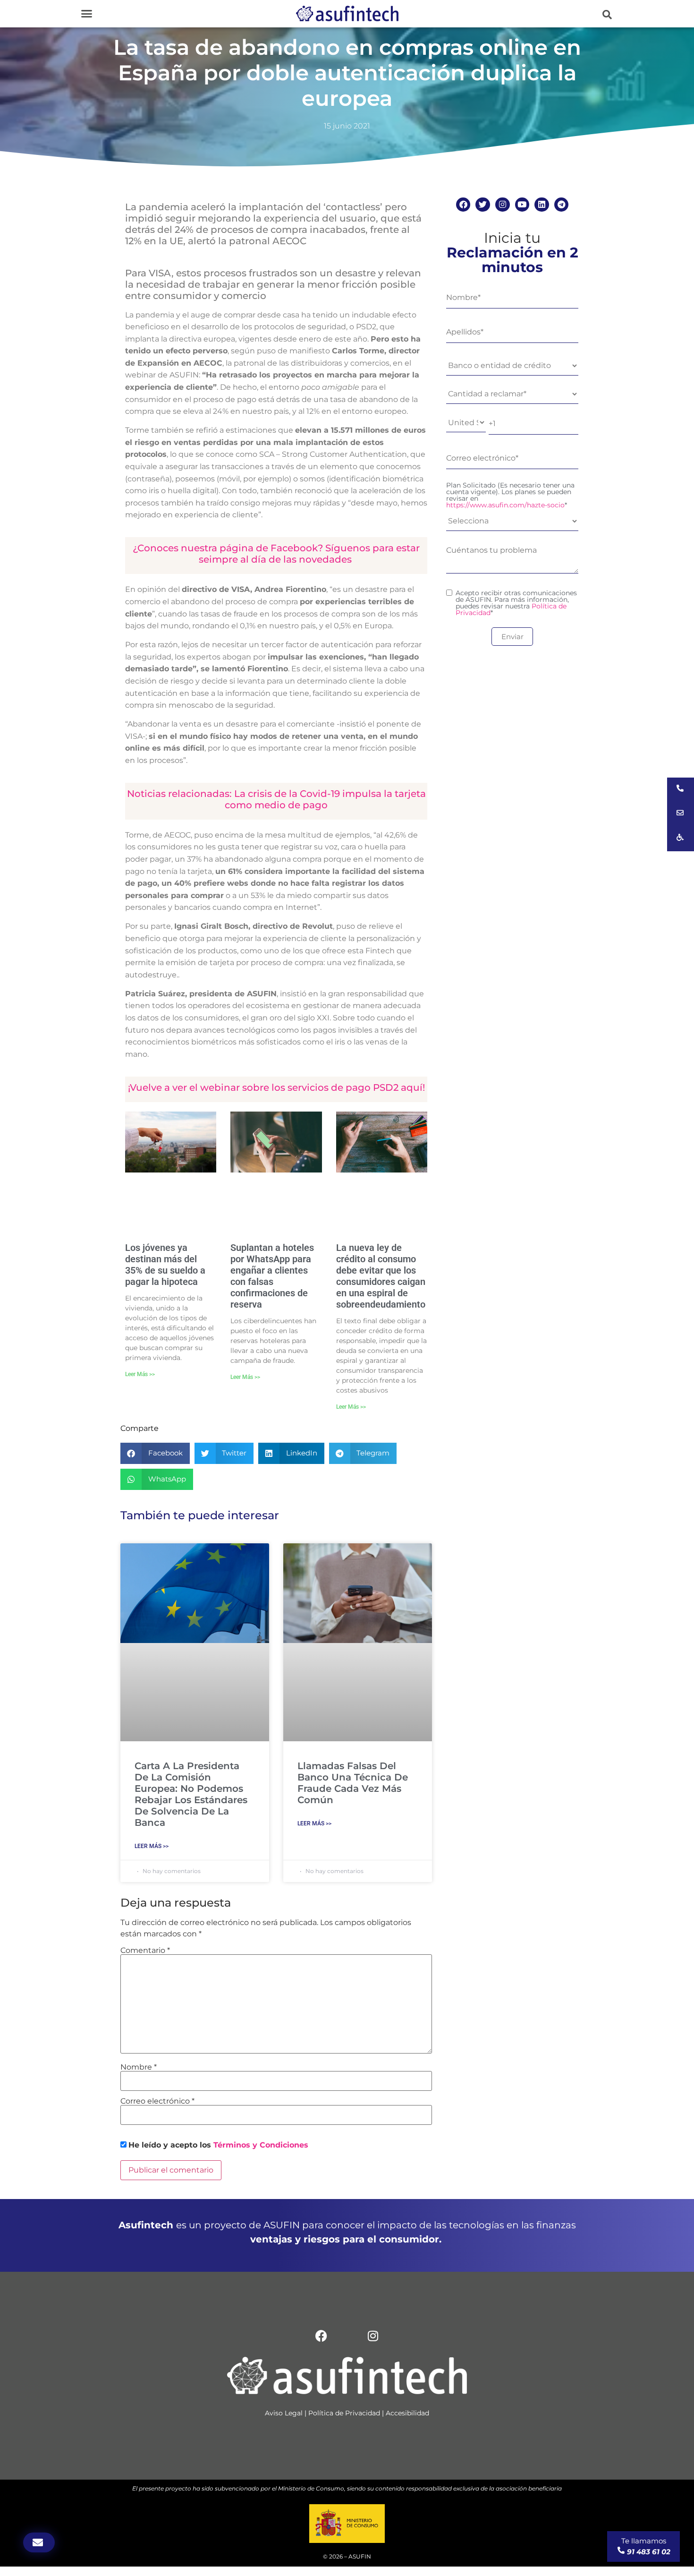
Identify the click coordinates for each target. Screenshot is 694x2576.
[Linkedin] (542, 205)
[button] (87, 14)
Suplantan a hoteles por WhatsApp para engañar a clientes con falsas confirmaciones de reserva (272, 1276)
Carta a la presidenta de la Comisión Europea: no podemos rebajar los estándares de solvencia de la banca (191, 1794)
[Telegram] (562, 205)
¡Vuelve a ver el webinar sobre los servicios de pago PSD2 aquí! (276, 1087)
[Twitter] (483, 205)
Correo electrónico (157, 2101)
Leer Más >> (140, 1374)
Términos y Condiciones (261, 2145)
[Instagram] (503, 205)
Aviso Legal (284, 2413)
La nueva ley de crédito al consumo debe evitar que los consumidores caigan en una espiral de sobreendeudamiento (381, 1276)
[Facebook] (463, 205)
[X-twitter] (347, 2336)
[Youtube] (522, 205)
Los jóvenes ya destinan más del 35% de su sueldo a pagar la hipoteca (165, 1265)
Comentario (145, 1951)
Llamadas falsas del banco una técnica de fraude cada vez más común (353, 1783)
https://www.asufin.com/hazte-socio (505, 505)
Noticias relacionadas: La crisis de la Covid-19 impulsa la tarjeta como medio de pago (276, 799)
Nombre (139, 2067)
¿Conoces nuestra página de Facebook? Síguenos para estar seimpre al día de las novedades (276, 554)
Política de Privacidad (344, 2413)
